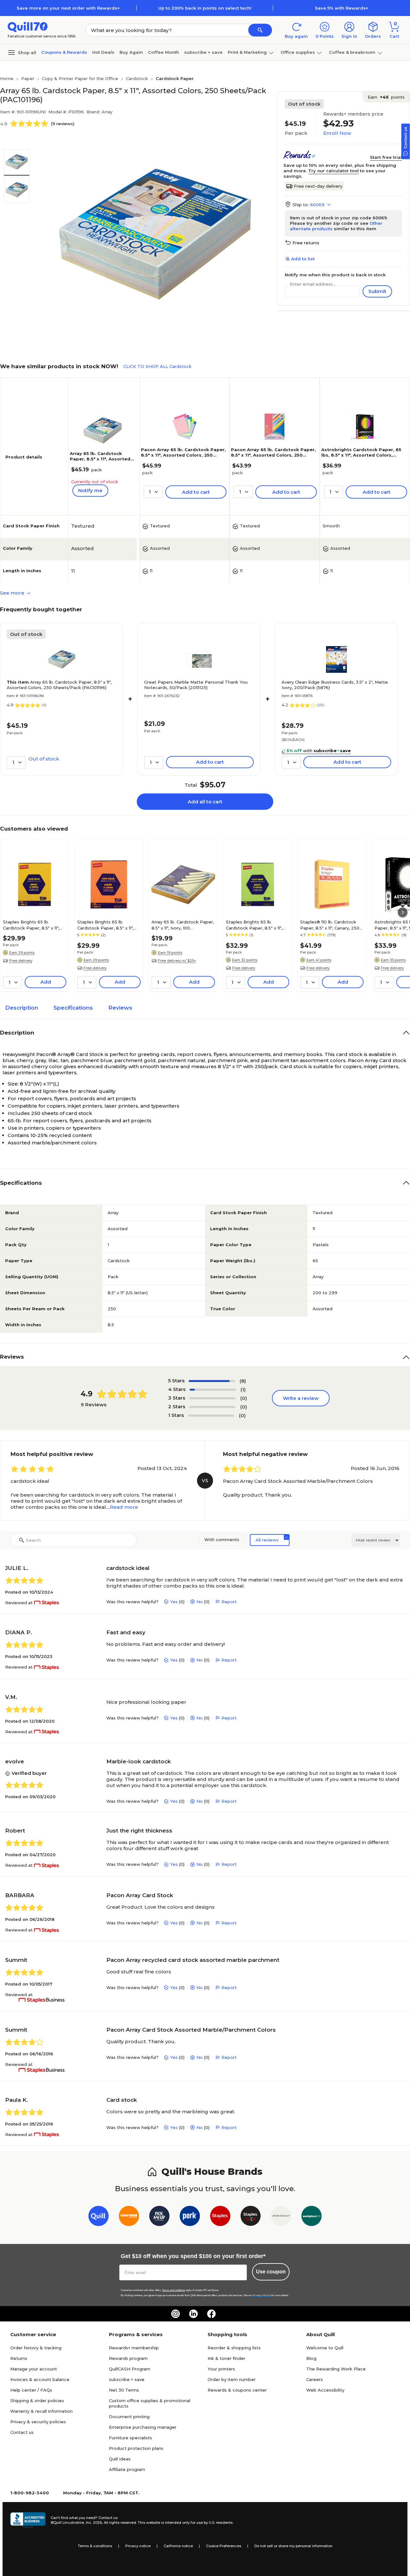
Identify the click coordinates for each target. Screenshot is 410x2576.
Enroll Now (337, 133)
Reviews (120, 1008)
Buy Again (131, 52)
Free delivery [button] (21, 961)
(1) (243, 1390)
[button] (260, 30)
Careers (315, 2379)
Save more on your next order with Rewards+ (68, 8)
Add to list (303, 259)
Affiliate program (127, 2469)
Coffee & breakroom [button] (352, 52)
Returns (19, 2358)
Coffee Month (164, 52)
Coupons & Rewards (64, 52)
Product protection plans (136, 2448)
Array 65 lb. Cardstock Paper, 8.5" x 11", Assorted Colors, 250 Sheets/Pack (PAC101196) (100, 462)
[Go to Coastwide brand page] (129, 2217)
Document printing (129, 2417)
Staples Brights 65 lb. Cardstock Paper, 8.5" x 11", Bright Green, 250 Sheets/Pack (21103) (254, 925)
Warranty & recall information (41, 2411)
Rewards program (128, 2358)
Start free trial (386, 157)
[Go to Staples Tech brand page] (251, 2217)
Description (22, 1008)
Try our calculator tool (333, 171)
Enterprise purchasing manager (143, 2427)
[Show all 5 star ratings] (212, 1381)
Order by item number (232, 2379)
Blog (311, 2358)
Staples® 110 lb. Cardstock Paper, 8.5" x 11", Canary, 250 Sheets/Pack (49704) (330, 925)
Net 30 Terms (124, 2390)
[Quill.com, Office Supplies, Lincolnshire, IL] (28, 2520)
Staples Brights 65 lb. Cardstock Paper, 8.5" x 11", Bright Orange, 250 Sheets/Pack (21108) (105, 925)
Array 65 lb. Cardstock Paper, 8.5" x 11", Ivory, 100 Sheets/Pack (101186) (183, 925)
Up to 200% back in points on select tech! (205, 8)
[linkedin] (193, 2314)
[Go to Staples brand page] (220, 2217)
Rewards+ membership (134, 2348)
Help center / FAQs (31, 2390)
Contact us (22, 2432)
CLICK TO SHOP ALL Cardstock (157, 366)
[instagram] (176, 2314)
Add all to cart (205, 802)
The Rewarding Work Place (336, 2369)
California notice (178, 2546)
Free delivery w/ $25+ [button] (177, 961)
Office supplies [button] (298, 52)
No (200, 1602)
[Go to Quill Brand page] (98, 2217)
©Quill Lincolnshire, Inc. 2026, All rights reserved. (94, 2523)
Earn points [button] (386, 97)
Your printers (221, 2369)
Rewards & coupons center (237, 2390)
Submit (377, 291)
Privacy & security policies (38, 2422)
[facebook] (211, 2314)
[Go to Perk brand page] (190, 2217)
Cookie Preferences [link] (224, 2546)
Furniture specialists (131, 2438)
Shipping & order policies (37, 2401)
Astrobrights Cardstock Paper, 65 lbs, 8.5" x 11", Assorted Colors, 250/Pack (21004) (361, 455)
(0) (244, 1398)
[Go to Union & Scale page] (281, 2217)
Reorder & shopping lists (234, 2348)
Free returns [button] (306, 243)
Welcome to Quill (325, 2348)
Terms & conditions (95, 2546)
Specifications (73, 1008)
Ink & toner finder (226, 2358)
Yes (174, 1602)
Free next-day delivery (318, 186)
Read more (124, 1507)
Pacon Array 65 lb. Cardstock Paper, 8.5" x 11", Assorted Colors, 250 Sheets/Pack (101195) (183, 455)
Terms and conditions (174, 2290)
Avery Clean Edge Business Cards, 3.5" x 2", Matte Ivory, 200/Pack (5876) (335, 685)
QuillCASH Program (130, 2369)
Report (229, 1602)
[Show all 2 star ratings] (212, 1407)
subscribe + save (203, 52)
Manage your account (34, 2369)
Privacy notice (138, 2546)
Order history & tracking (36, 2348)
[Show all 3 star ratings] (212, 1398)
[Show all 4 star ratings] (213, 1390)
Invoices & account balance (40, 2379)
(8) (243, 1381)
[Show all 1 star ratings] (211, 1416)
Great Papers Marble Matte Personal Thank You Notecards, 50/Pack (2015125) (196, 685)
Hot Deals (103, 52)
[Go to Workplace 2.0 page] (312, 2217)
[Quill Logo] (28, 26)
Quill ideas (120, 2459)
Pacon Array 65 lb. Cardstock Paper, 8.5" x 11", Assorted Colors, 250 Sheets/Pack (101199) (273, 455)
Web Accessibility (325, 2390)
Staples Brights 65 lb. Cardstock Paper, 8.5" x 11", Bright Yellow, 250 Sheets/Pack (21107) (31, 925)
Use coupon (271, 2272)
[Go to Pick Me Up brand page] (159, 2217)
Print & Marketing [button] (247, 52)
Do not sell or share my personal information (293, 2546)
